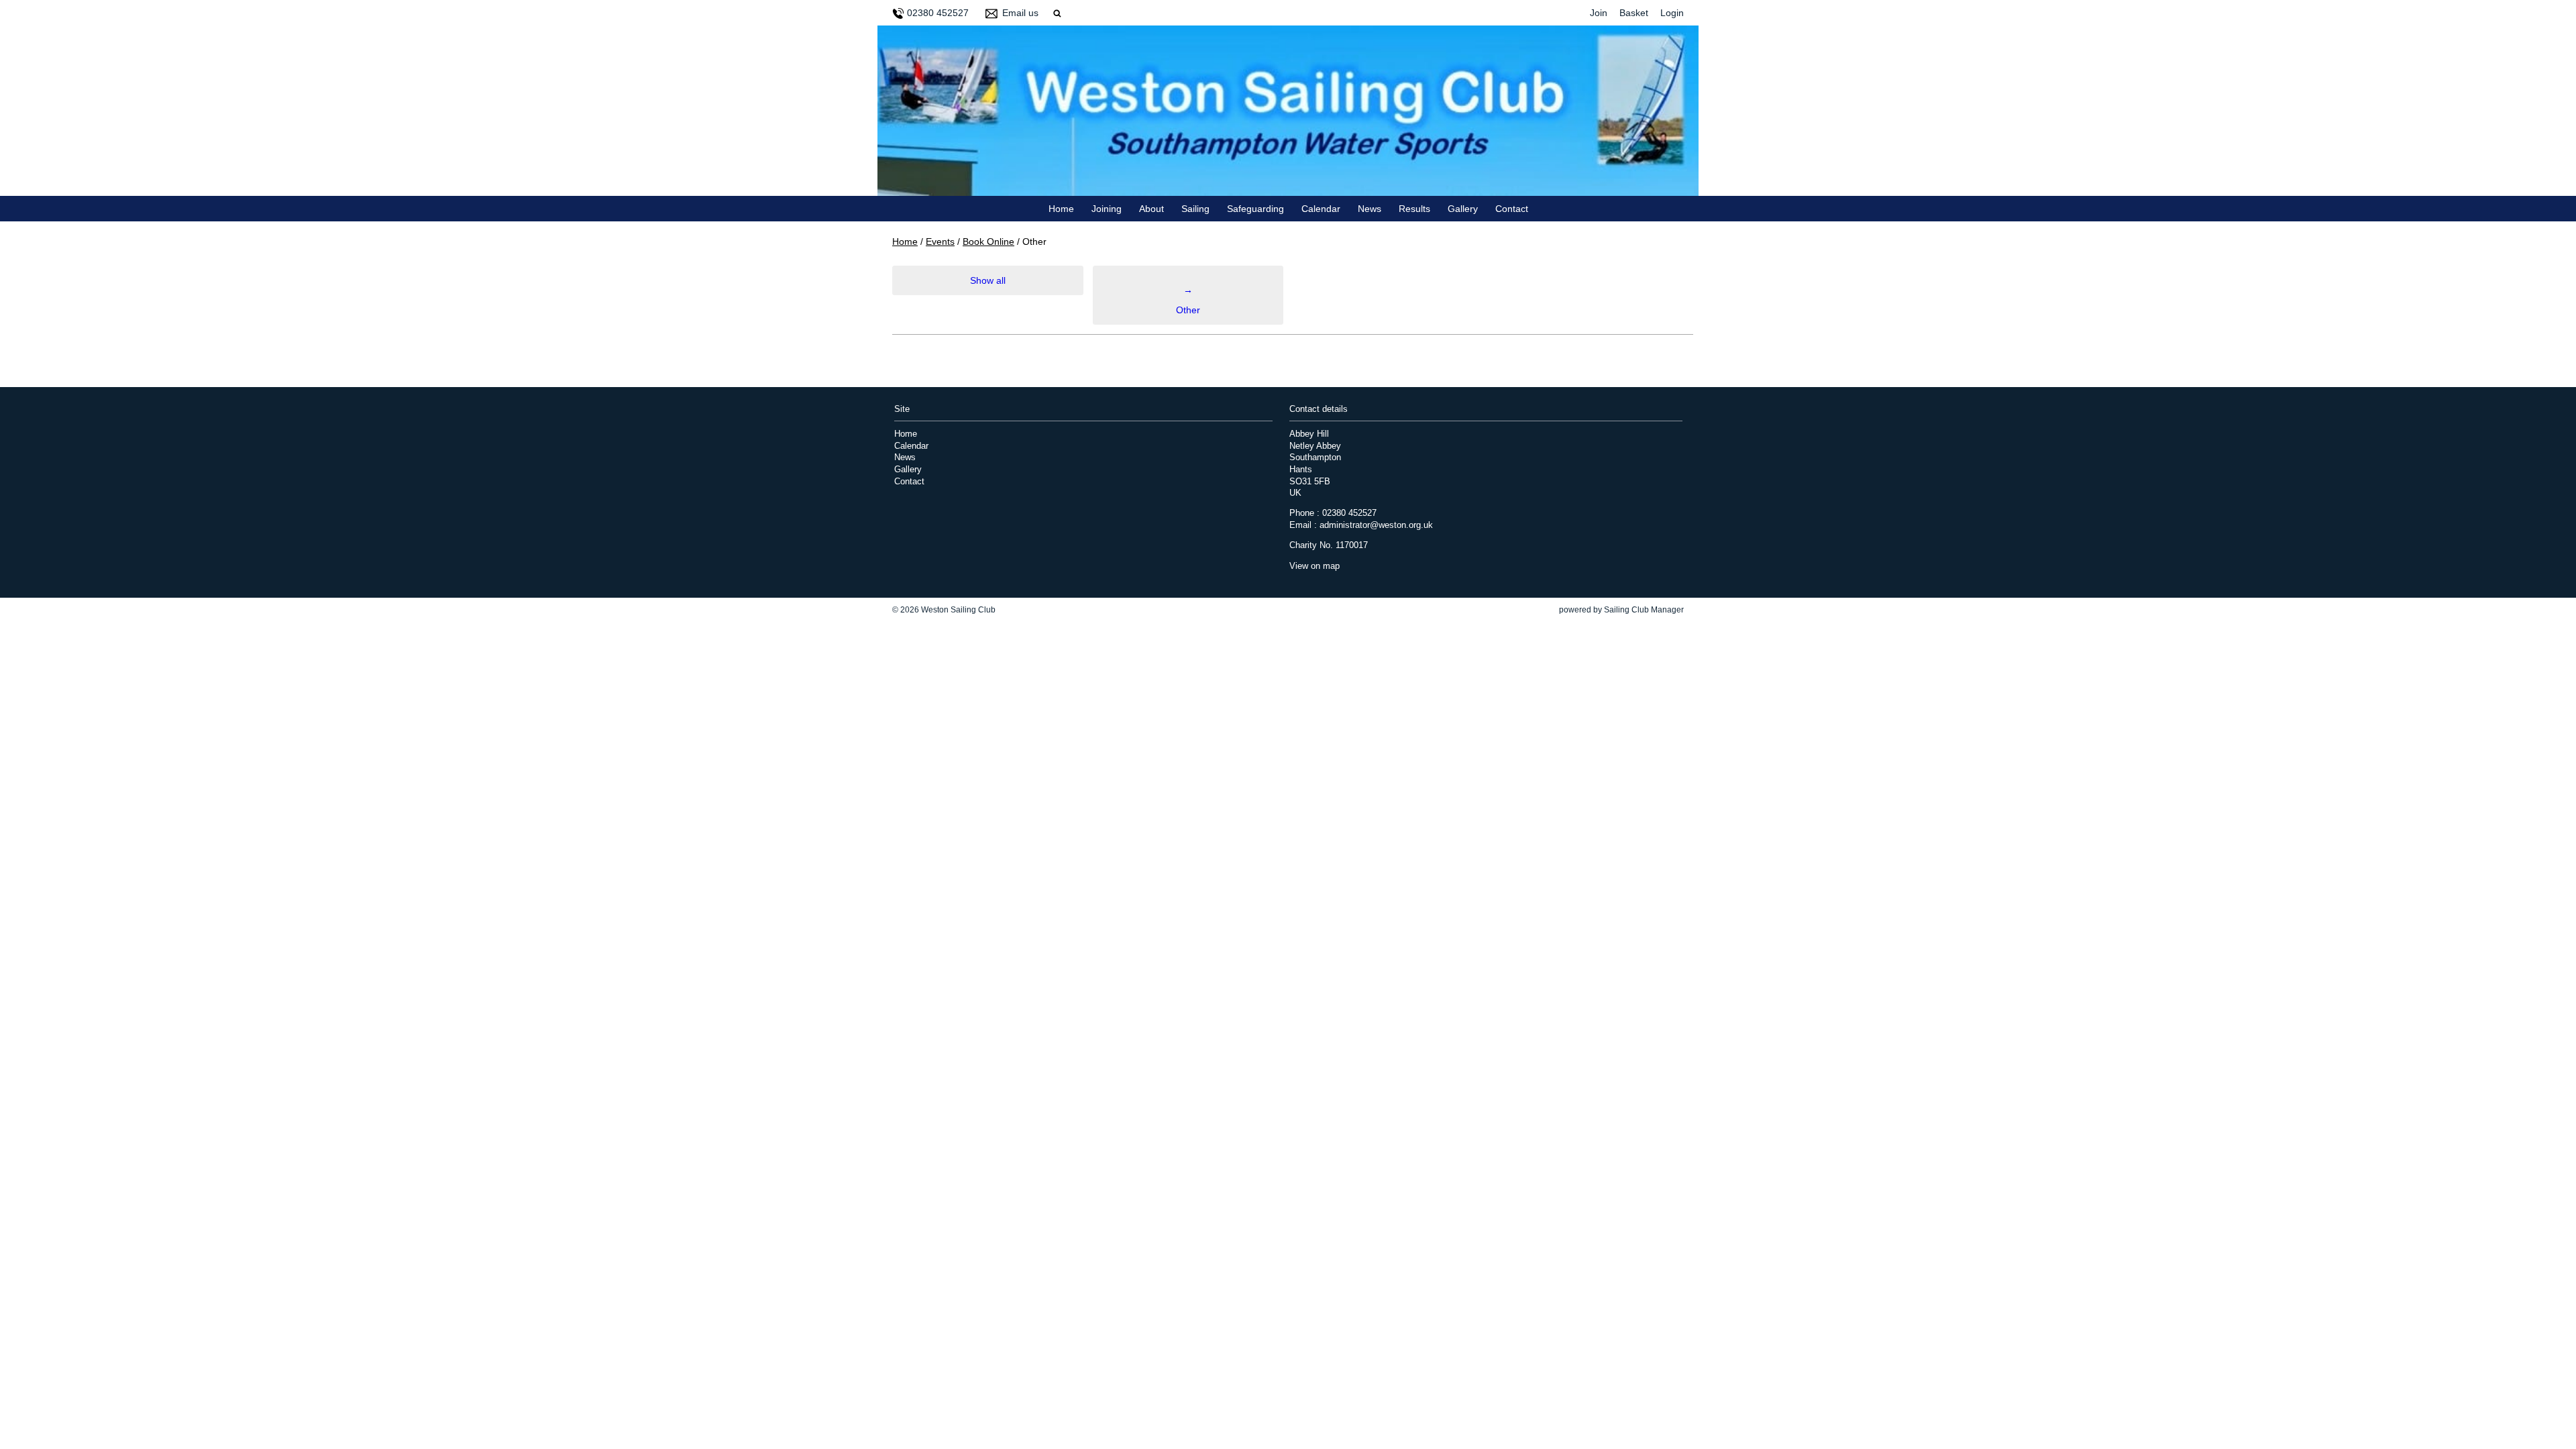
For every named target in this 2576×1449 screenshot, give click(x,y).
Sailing (1195, 209)
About (1151, 209)
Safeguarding (1255, 209)
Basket (1634, 13)
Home (1061, 209)
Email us (1020, 13)
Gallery (1463, 209)
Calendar (1321, 209)
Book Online (988, 241)
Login (1672, 13)
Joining (1107, 209)
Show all (988, 280)
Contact (1512, 209)
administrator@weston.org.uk (1376, 525)
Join (1599, 13)
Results (1414, 209)
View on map (1314, 566)
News (1370, 209)
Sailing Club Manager (1644, 610)
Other (1188, 300)
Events (940, 241)
